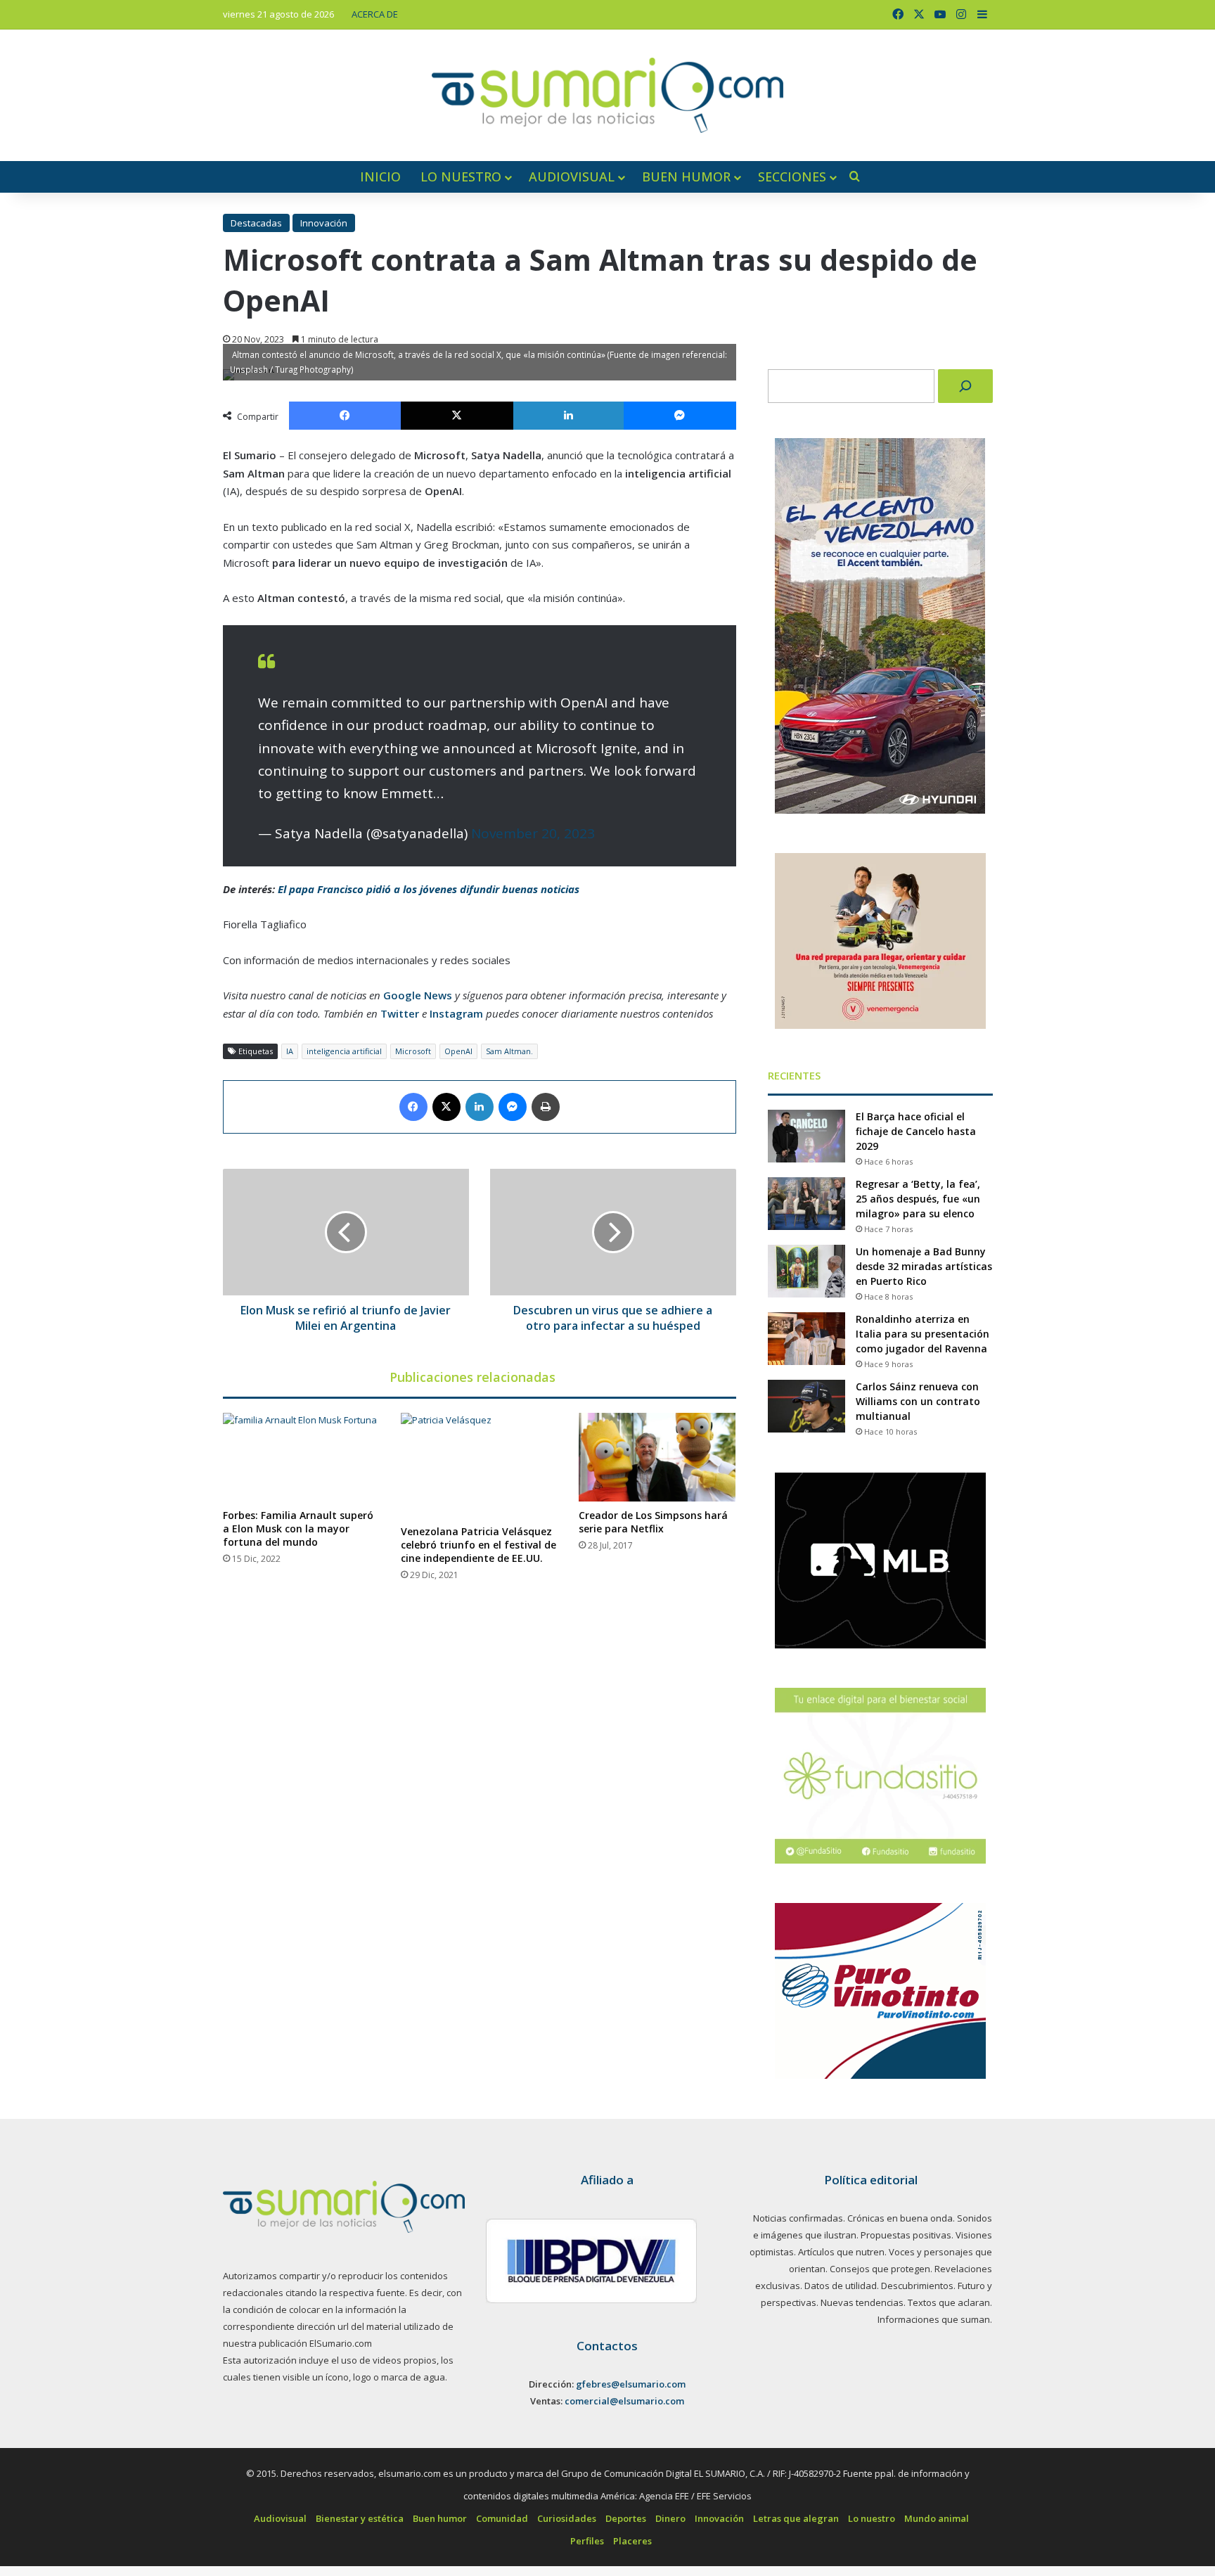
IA (290, 1051)
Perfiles (587, 2541)
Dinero (670, 2518)
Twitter (400, 1013)
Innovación (324, 223)
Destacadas (256, 223)
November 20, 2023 (533, 833)
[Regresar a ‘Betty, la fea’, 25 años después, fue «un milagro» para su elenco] (806, 1204)
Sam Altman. (509, 1051)
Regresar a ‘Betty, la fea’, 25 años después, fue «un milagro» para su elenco (918, 1199)
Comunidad (502, 2518)
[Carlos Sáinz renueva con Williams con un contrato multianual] (806, 1406)
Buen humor (686, 177)
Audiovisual (572, 177)
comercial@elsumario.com (624, 2401)
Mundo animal (937, 2518)
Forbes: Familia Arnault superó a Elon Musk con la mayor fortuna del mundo (298, 1529)
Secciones (792, 177)
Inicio (380, 177)
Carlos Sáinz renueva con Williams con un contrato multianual (918, 1401)
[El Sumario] (607, 95)
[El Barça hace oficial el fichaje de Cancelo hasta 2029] (806, 1136)
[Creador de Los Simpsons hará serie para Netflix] (657, 1457)
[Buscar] (965, 386)
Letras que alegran (796, 2518)
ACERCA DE (375, 14)
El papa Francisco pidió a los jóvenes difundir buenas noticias (429, 889)
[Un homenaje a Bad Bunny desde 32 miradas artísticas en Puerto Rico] (806, 1271)
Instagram (456, 1013)
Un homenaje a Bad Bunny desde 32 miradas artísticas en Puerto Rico (924, 1266)
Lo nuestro (461, 177)
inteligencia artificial (344, 1051)
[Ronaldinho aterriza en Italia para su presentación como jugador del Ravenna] (806, 1339)
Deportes (626, 2518)
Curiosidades (567, 2518)
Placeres (632, 2541)
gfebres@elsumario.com (631, 2384)
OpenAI (458, 1051)
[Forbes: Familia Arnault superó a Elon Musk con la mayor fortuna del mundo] (301, 1457)
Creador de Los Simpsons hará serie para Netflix (653, 1522)
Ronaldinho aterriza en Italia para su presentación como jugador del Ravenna (922, 1334)
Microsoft (413, 1051)
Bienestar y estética (360, 2518)
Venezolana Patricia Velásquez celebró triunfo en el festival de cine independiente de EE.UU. (478, 1545)
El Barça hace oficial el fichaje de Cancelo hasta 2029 (916, 1131)
